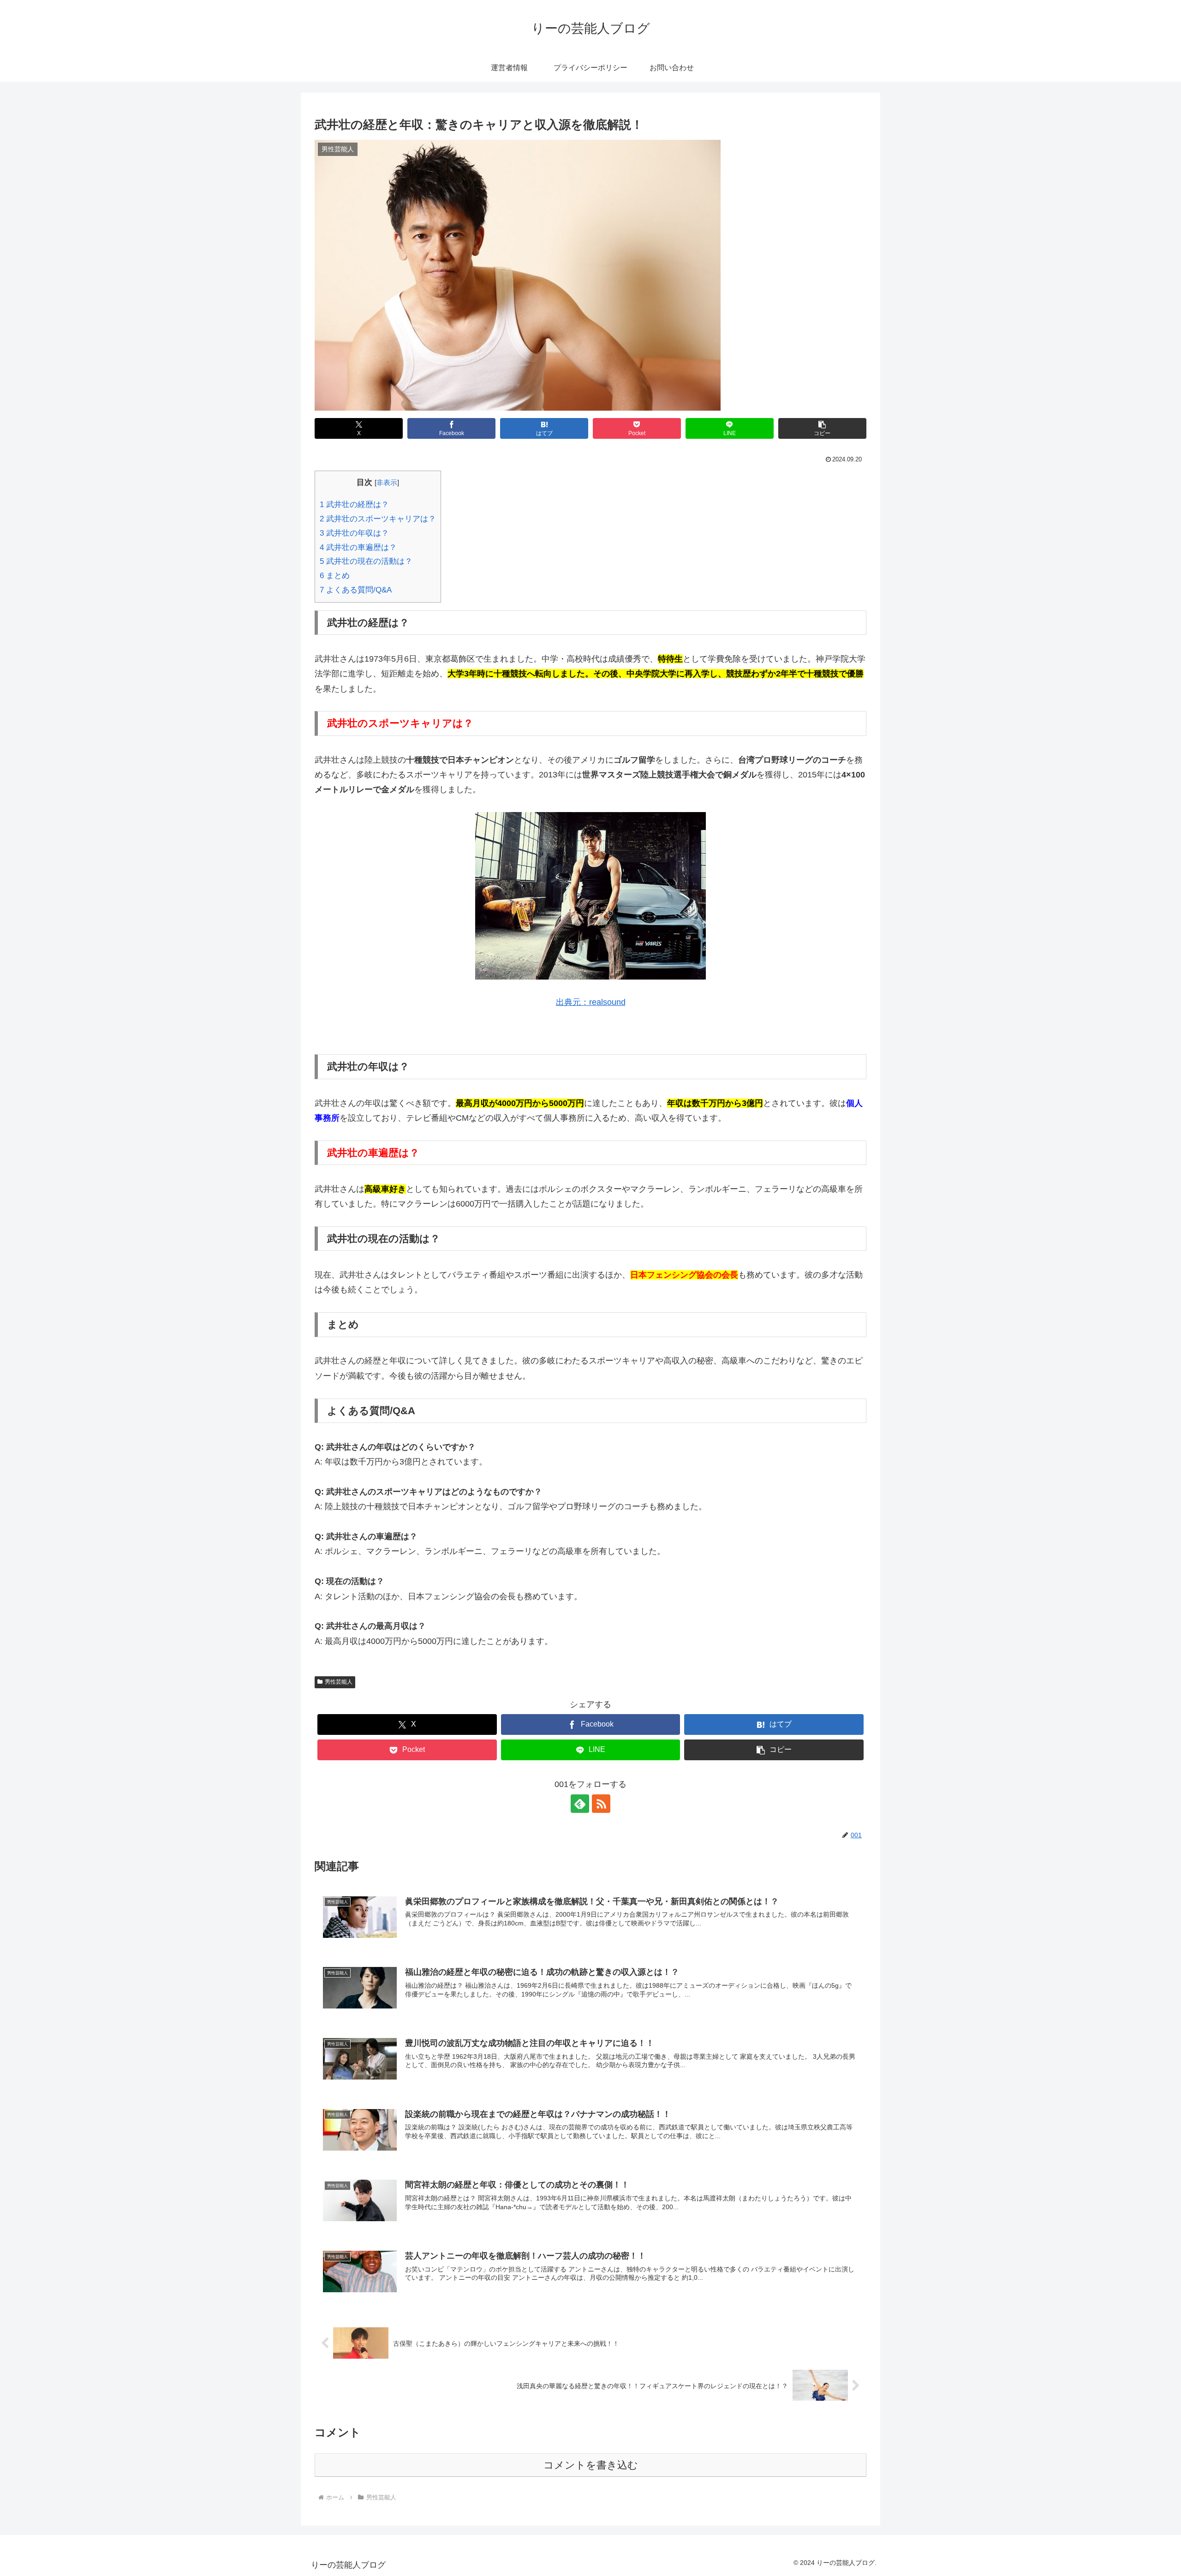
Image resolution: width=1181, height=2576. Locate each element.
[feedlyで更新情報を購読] (580, 1804)
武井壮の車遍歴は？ (358, 547)
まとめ (335, 576)
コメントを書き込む (591, 2465)
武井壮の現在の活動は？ (366, 561)
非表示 (387, 482)
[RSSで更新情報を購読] (601, 1804)
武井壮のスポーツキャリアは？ (378, 519)
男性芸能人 (339, 1682)
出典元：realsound (591, 1002)
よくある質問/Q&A (356, 590)
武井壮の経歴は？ (354, 505)
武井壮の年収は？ (354, 533)
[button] (822, 428)
